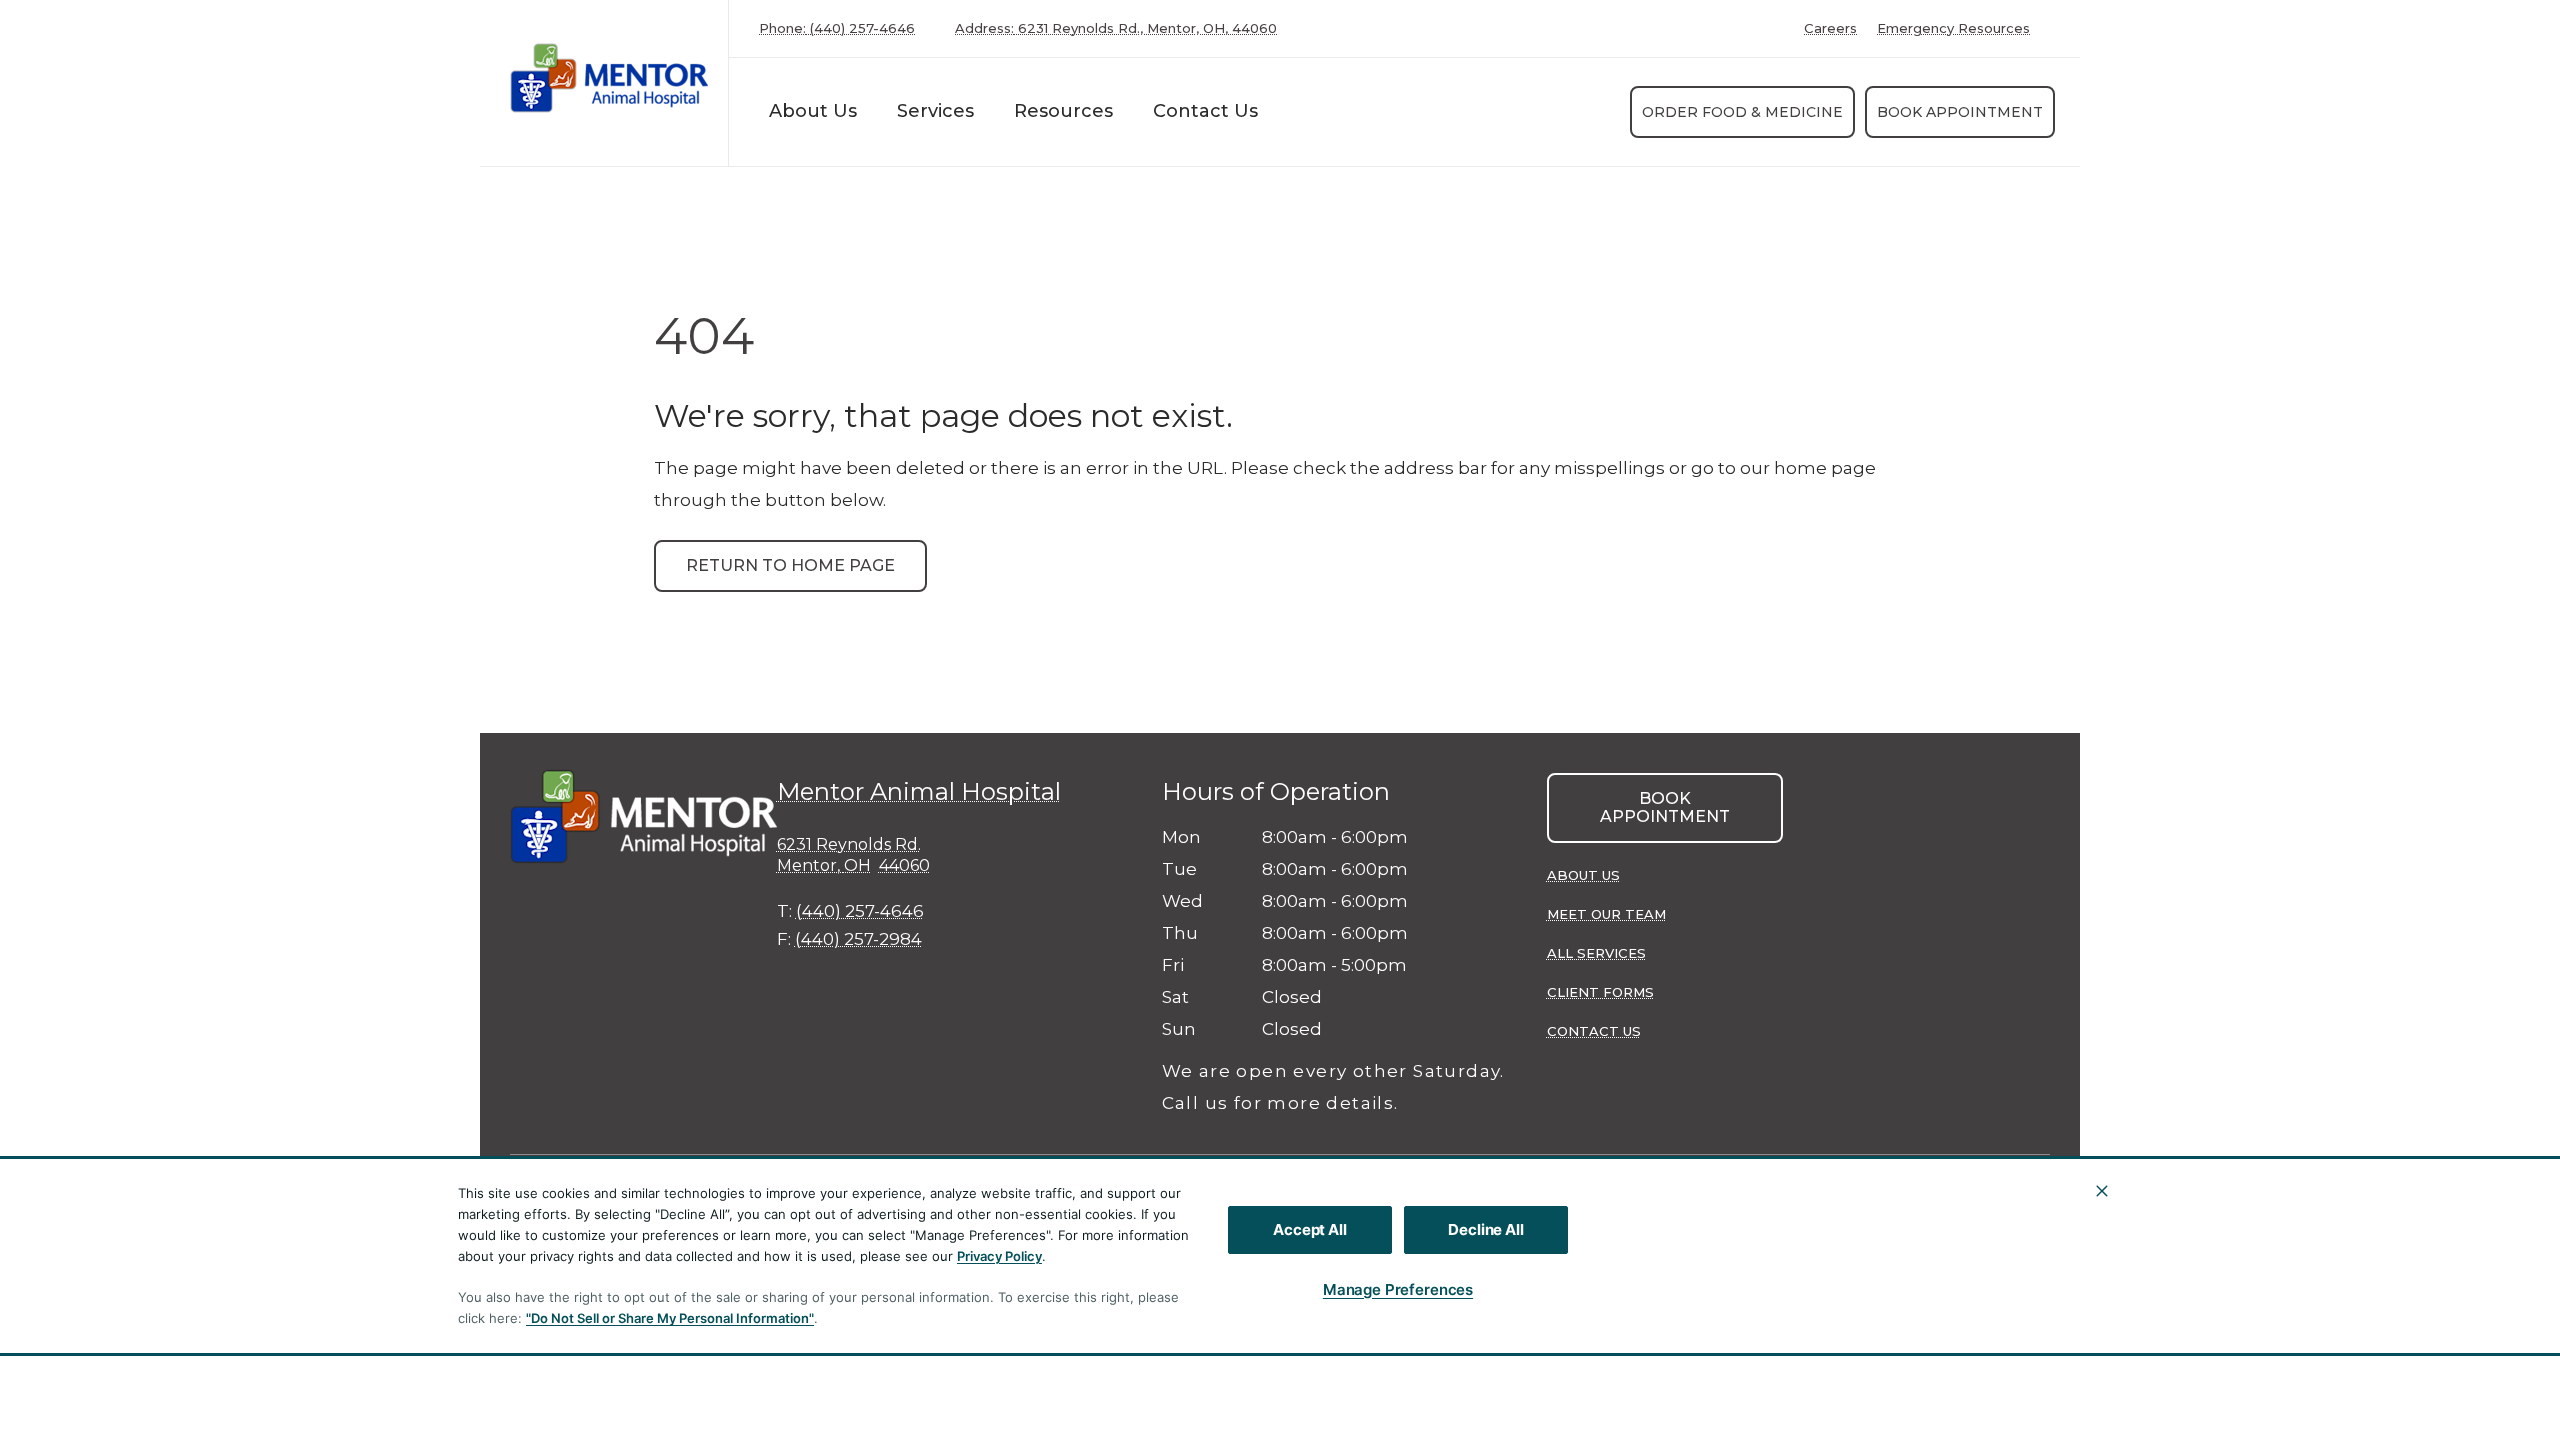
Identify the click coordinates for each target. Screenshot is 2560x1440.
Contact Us (1205, 111)
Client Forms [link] (1600, 992)
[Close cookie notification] (2102, 1191)
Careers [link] (1830, 28)
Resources (1063, 111)
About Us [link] (1583, 875)
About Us (813, 111)
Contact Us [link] (1594, 1031)
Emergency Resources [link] (1953, 28)
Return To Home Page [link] (790, 565)
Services (935, 111)
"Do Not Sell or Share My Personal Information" (670, 1318)
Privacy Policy (999, 1256)
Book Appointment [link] (1960, 112)
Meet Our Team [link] (1606, 914)
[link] (609, 78)
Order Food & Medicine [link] (1742, 112)
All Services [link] (1596, 953)
